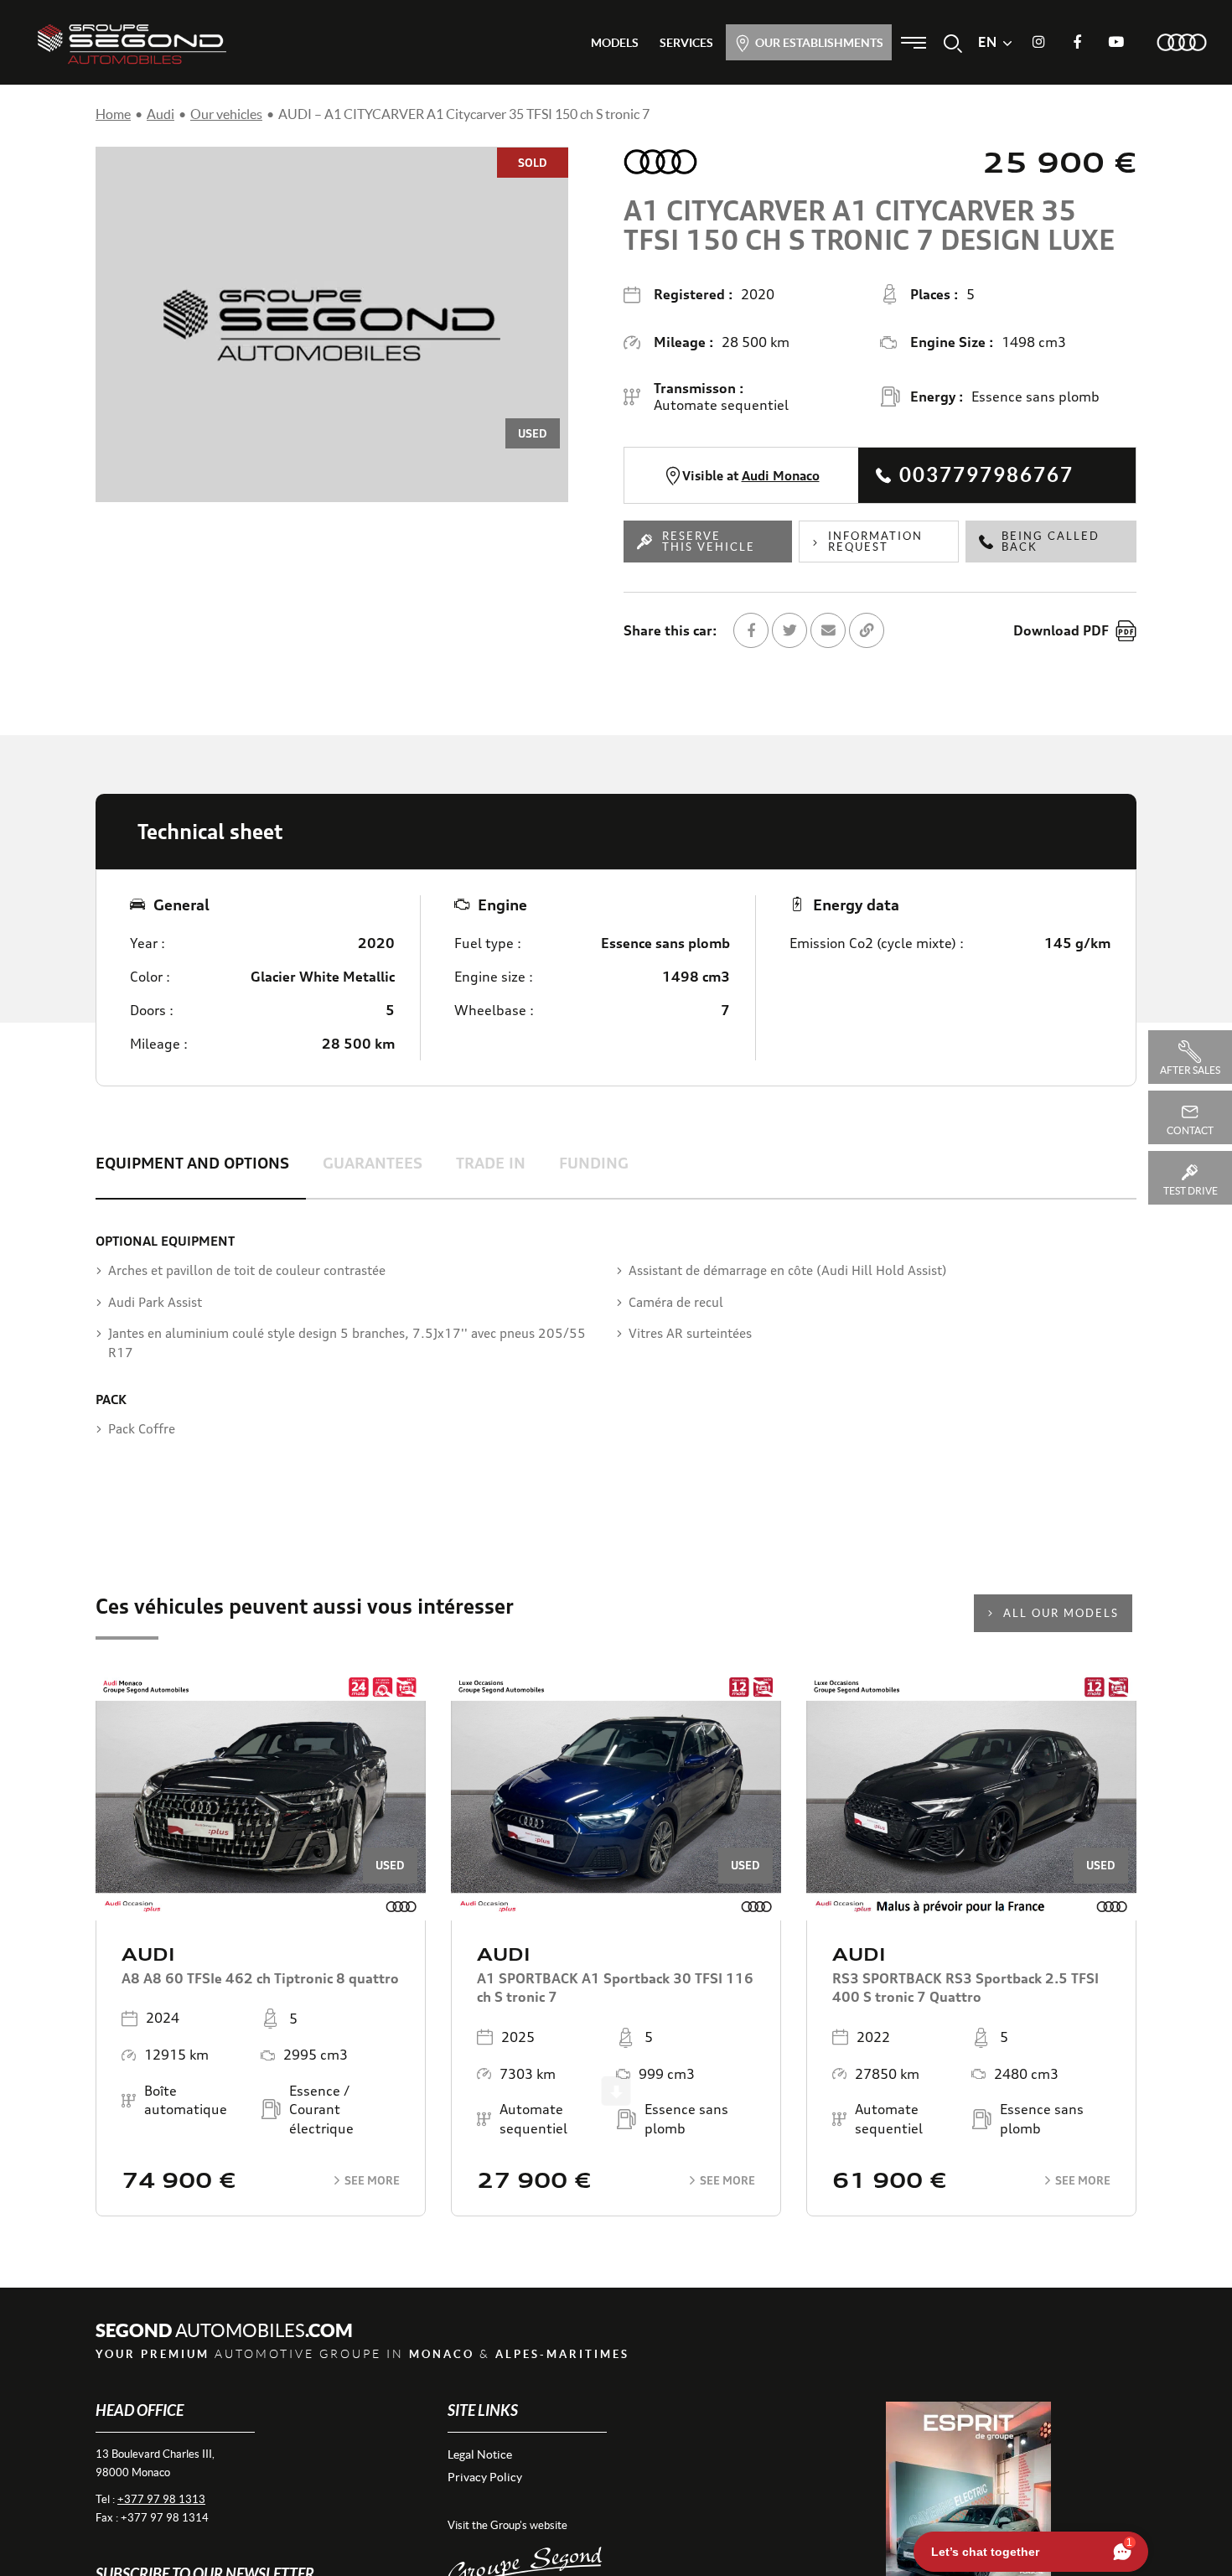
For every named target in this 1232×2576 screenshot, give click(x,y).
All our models (1061, 1613)
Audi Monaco (781, 476)
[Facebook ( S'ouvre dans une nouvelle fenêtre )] (1077, 43)
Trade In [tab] (491, 1163)
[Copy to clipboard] (867, 630)
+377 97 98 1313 (161, 2499)
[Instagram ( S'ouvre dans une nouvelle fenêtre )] (1038, 43)
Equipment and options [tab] (192, 1163)
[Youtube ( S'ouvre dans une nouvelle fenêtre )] (1116, 43)
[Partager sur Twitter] (789, 630)
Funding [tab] (594, 1163)
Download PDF (1061, 630)
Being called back (1051, 542)
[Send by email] (828, 630)
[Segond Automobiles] (132, 44)
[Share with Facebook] (751, 630)
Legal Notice (480, 2454)
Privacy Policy (485, 2477)
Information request (875, 542)
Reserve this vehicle (709, 542)
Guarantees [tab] (373, 1163)
